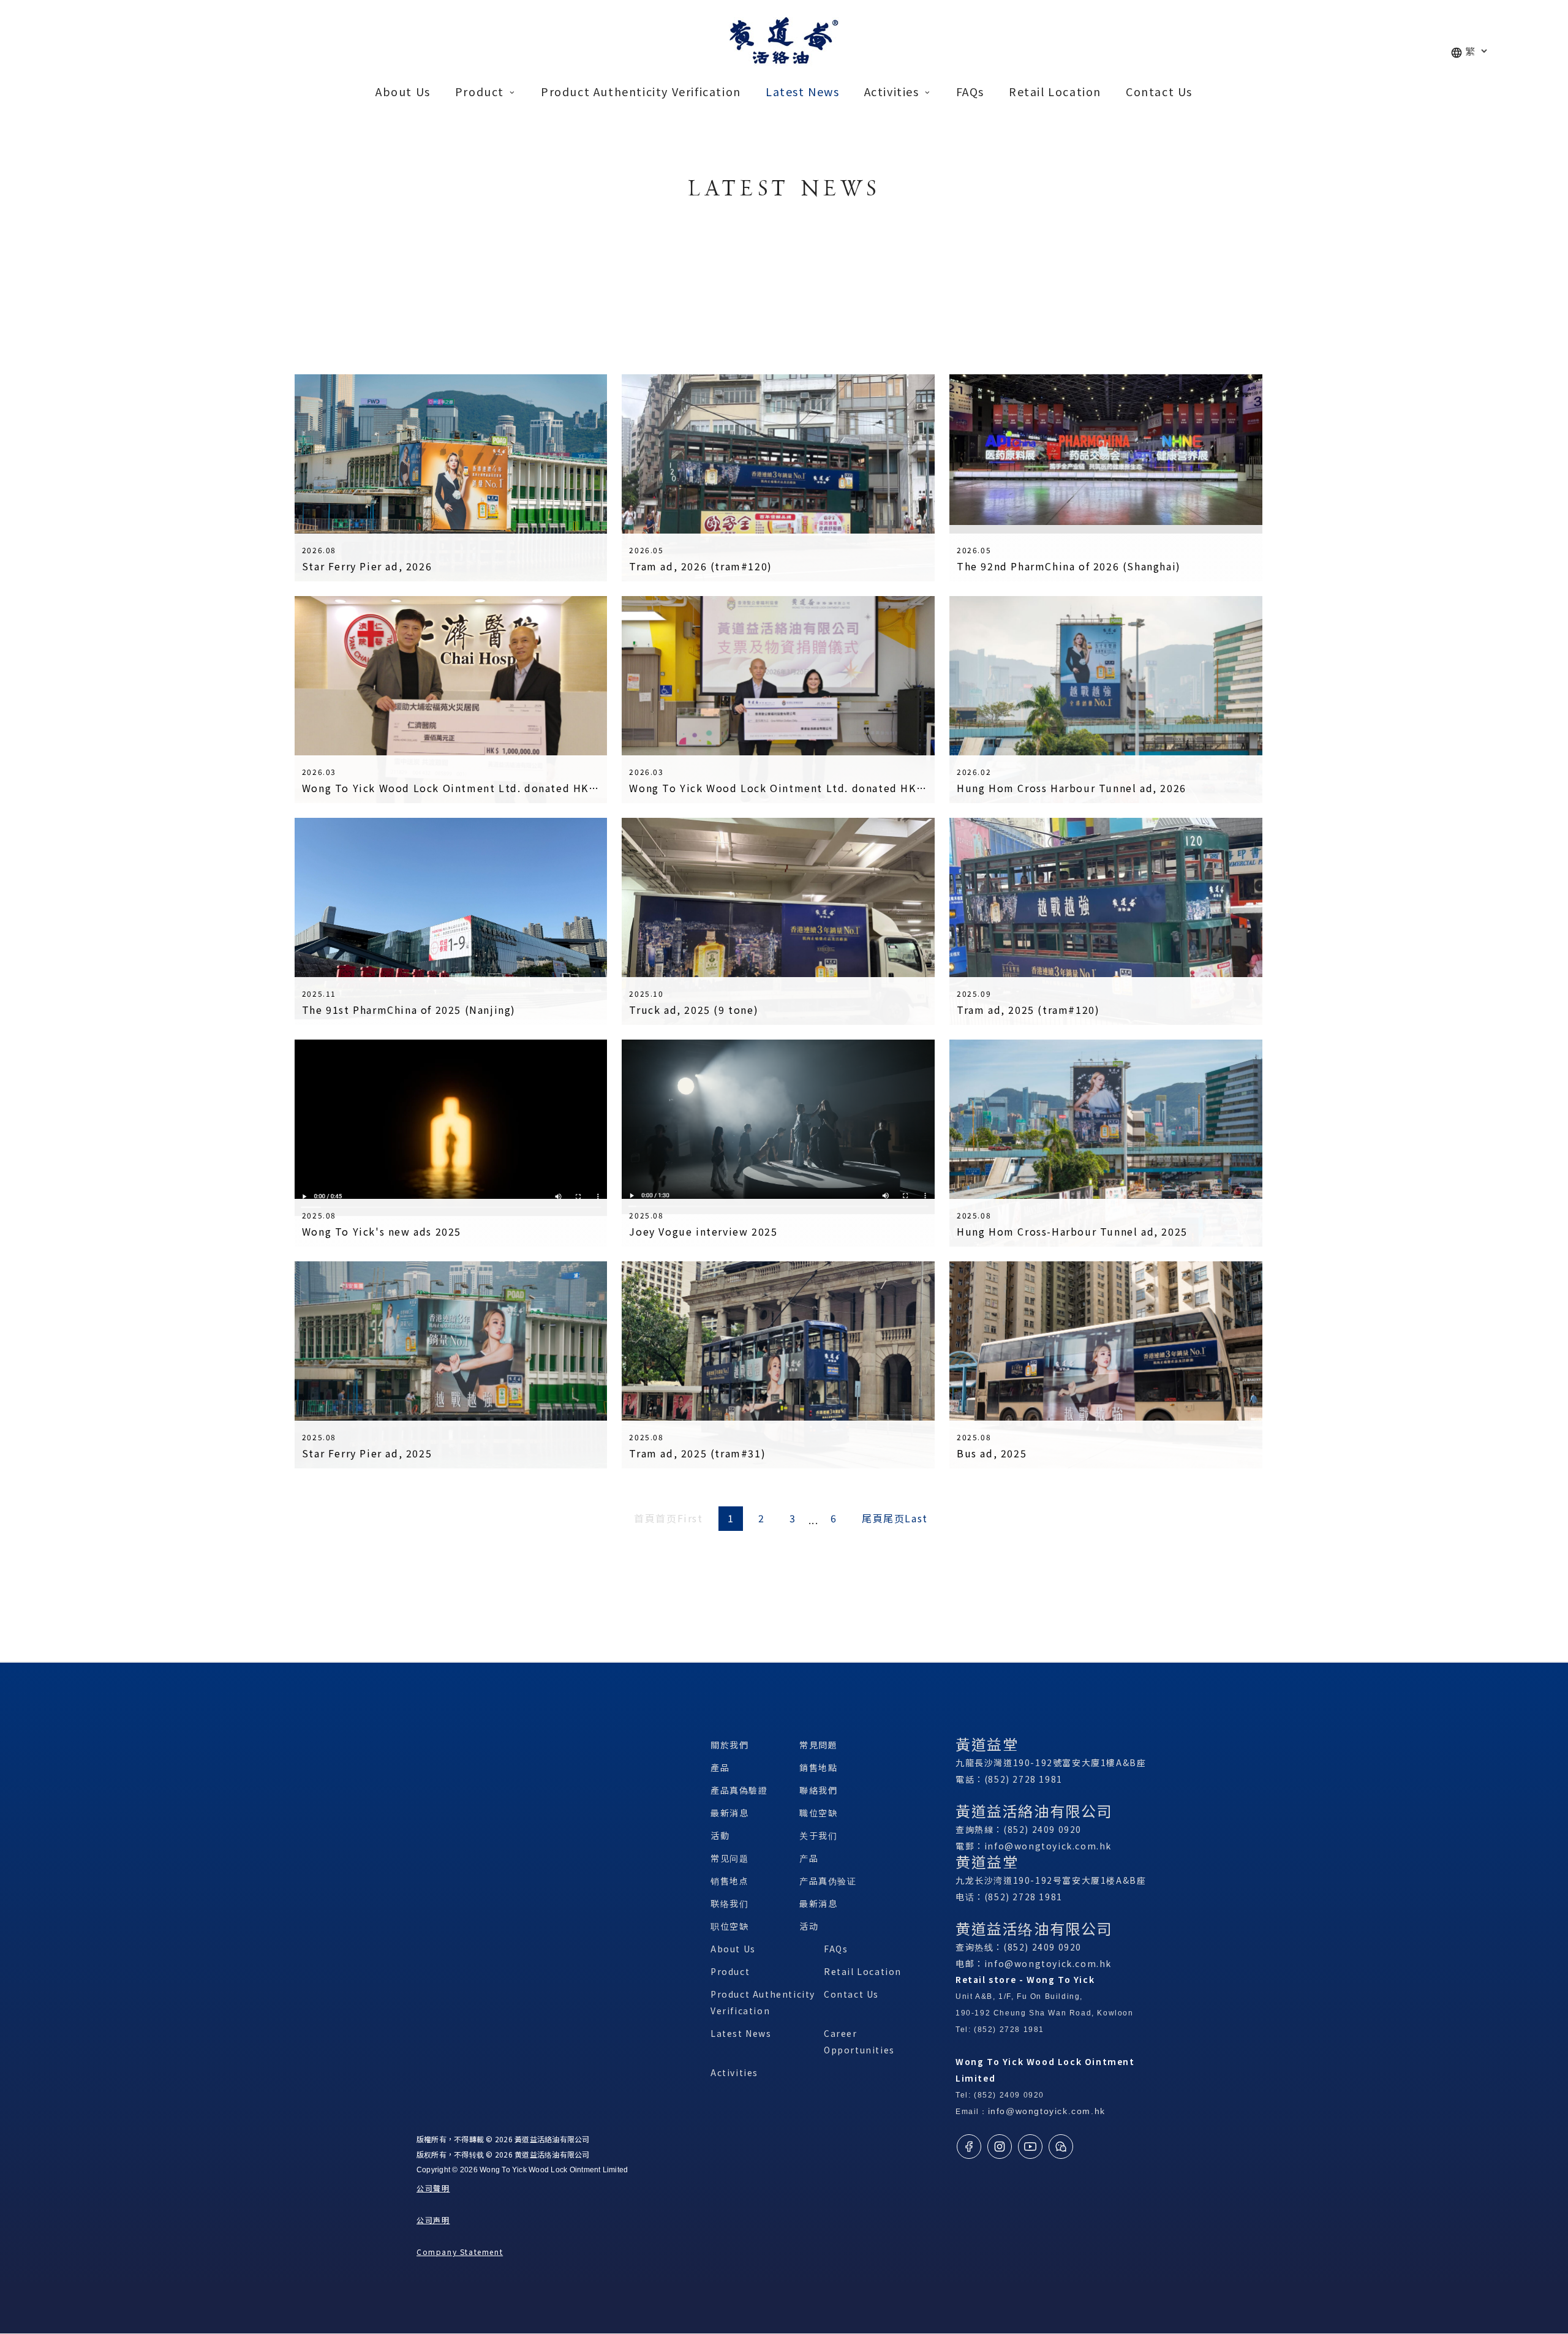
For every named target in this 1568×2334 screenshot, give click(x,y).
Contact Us (851, 1994)
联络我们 (729, 1903)
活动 (809, 1926)
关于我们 (818, 1835)
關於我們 (729, 1745)
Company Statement (460, 2252)
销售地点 (729, 1881)
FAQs (836, 1949)
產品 (720, 1767)
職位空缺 (818, 1813)
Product (730, 1971)
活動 (720, 1835)
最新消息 (729, 1813)
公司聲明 (433, 2188)
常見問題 (818, 1745)
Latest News (741, 2033)
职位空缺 (729, 1926)
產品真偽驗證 (739, 1790)
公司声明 (433, 2220)
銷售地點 (818, 1767)
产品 (809, 1858)
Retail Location (863, 1971)
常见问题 (729, 1858)
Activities (734, 2072)
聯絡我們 (818, 1790)
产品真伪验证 (828, 1881)
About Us (733, 1949)
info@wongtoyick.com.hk (1048, 1846)
